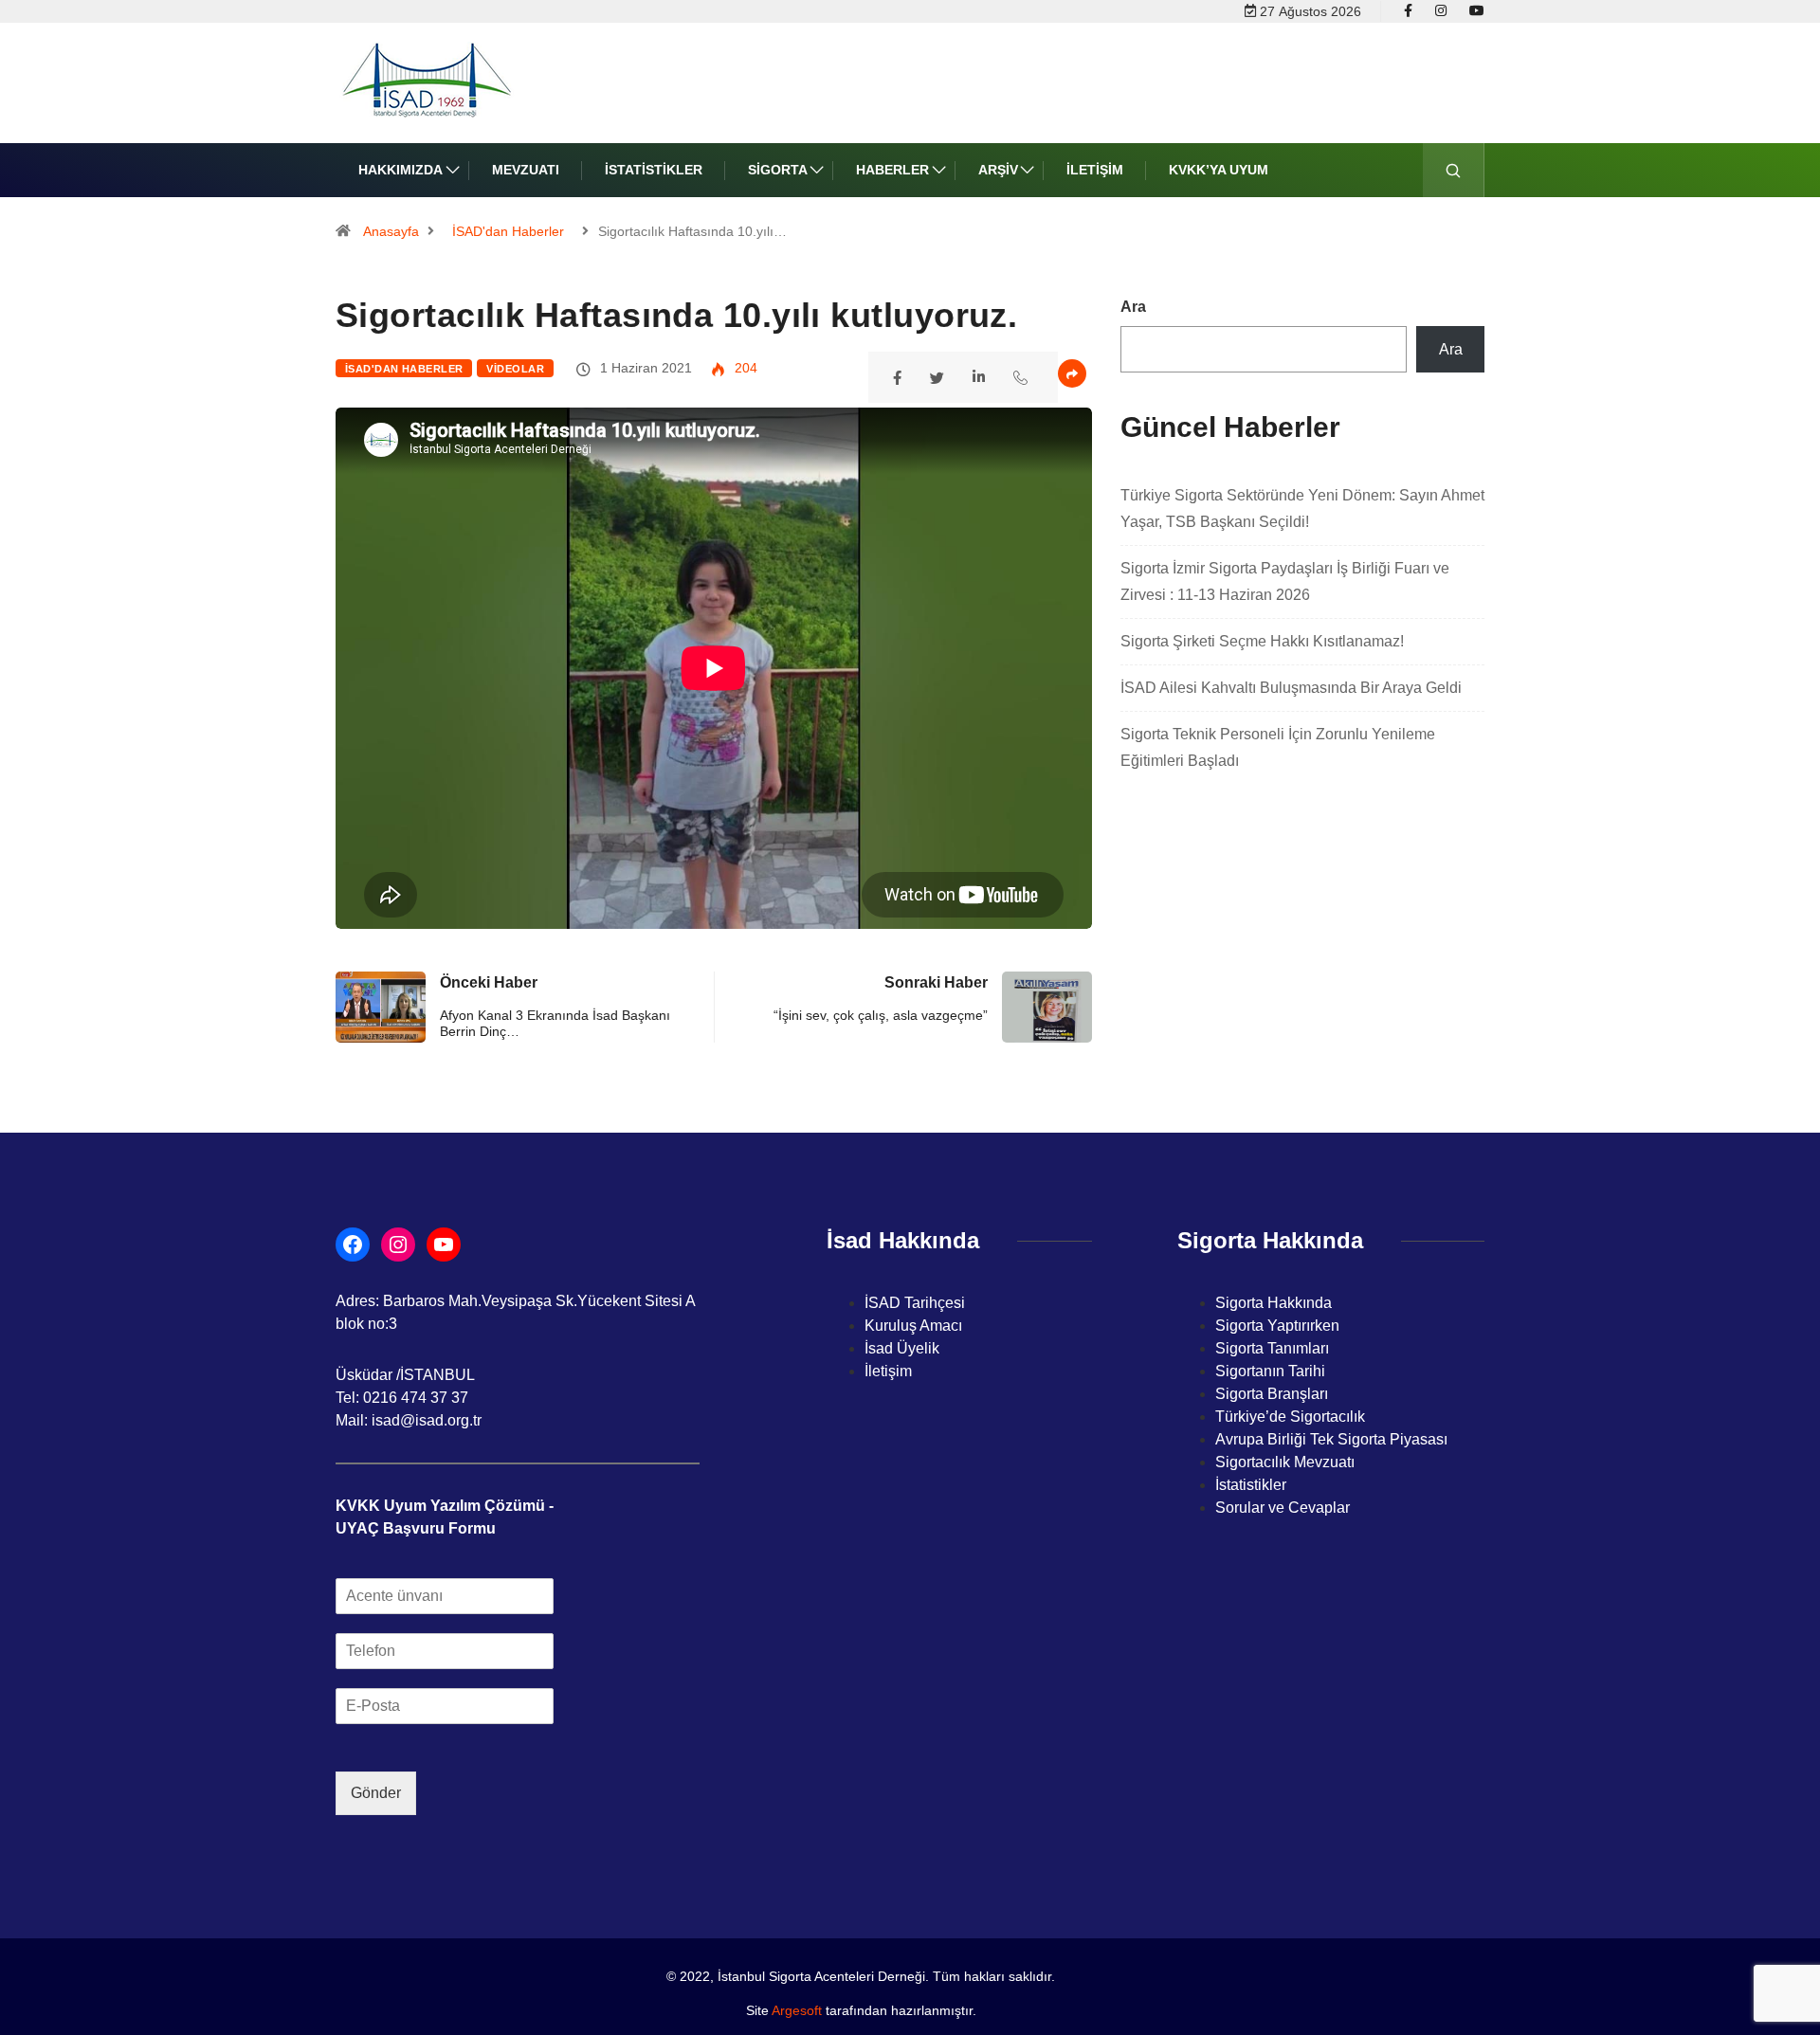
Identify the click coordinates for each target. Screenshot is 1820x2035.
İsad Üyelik (902, 1348)
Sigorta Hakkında (1274, 1303)
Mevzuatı (526, 170)
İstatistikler (654, 170)
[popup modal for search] (1454, 170)
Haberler (892, 170)
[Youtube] (1477, 11)
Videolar (515, 369)
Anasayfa (391, 231)
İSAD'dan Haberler (508, 231)
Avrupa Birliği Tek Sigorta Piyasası (1331, 1439)
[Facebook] (1408, 11)
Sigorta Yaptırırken (1277, 1326)
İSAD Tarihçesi (915, 1303)
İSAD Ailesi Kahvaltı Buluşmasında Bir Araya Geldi (1291, 688)
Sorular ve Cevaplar (1283, 1508)
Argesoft (797, 2010)
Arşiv (998, 170)
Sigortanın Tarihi (1270, 1371)
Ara (1133, 307)
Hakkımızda (400, 170)
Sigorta (778, 170)
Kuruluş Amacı (913, 1326)
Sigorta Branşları (1272, 1394)
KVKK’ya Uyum (1219, 170)
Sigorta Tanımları (1272, 1348)
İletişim (1095, 170)
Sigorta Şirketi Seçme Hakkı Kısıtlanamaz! (1262, 641)
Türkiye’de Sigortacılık (1290, 1417)
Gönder (376, 1793)
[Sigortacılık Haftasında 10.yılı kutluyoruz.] (900, 376)
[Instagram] (1441, 11)
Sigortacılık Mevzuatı (1285, 1462)
